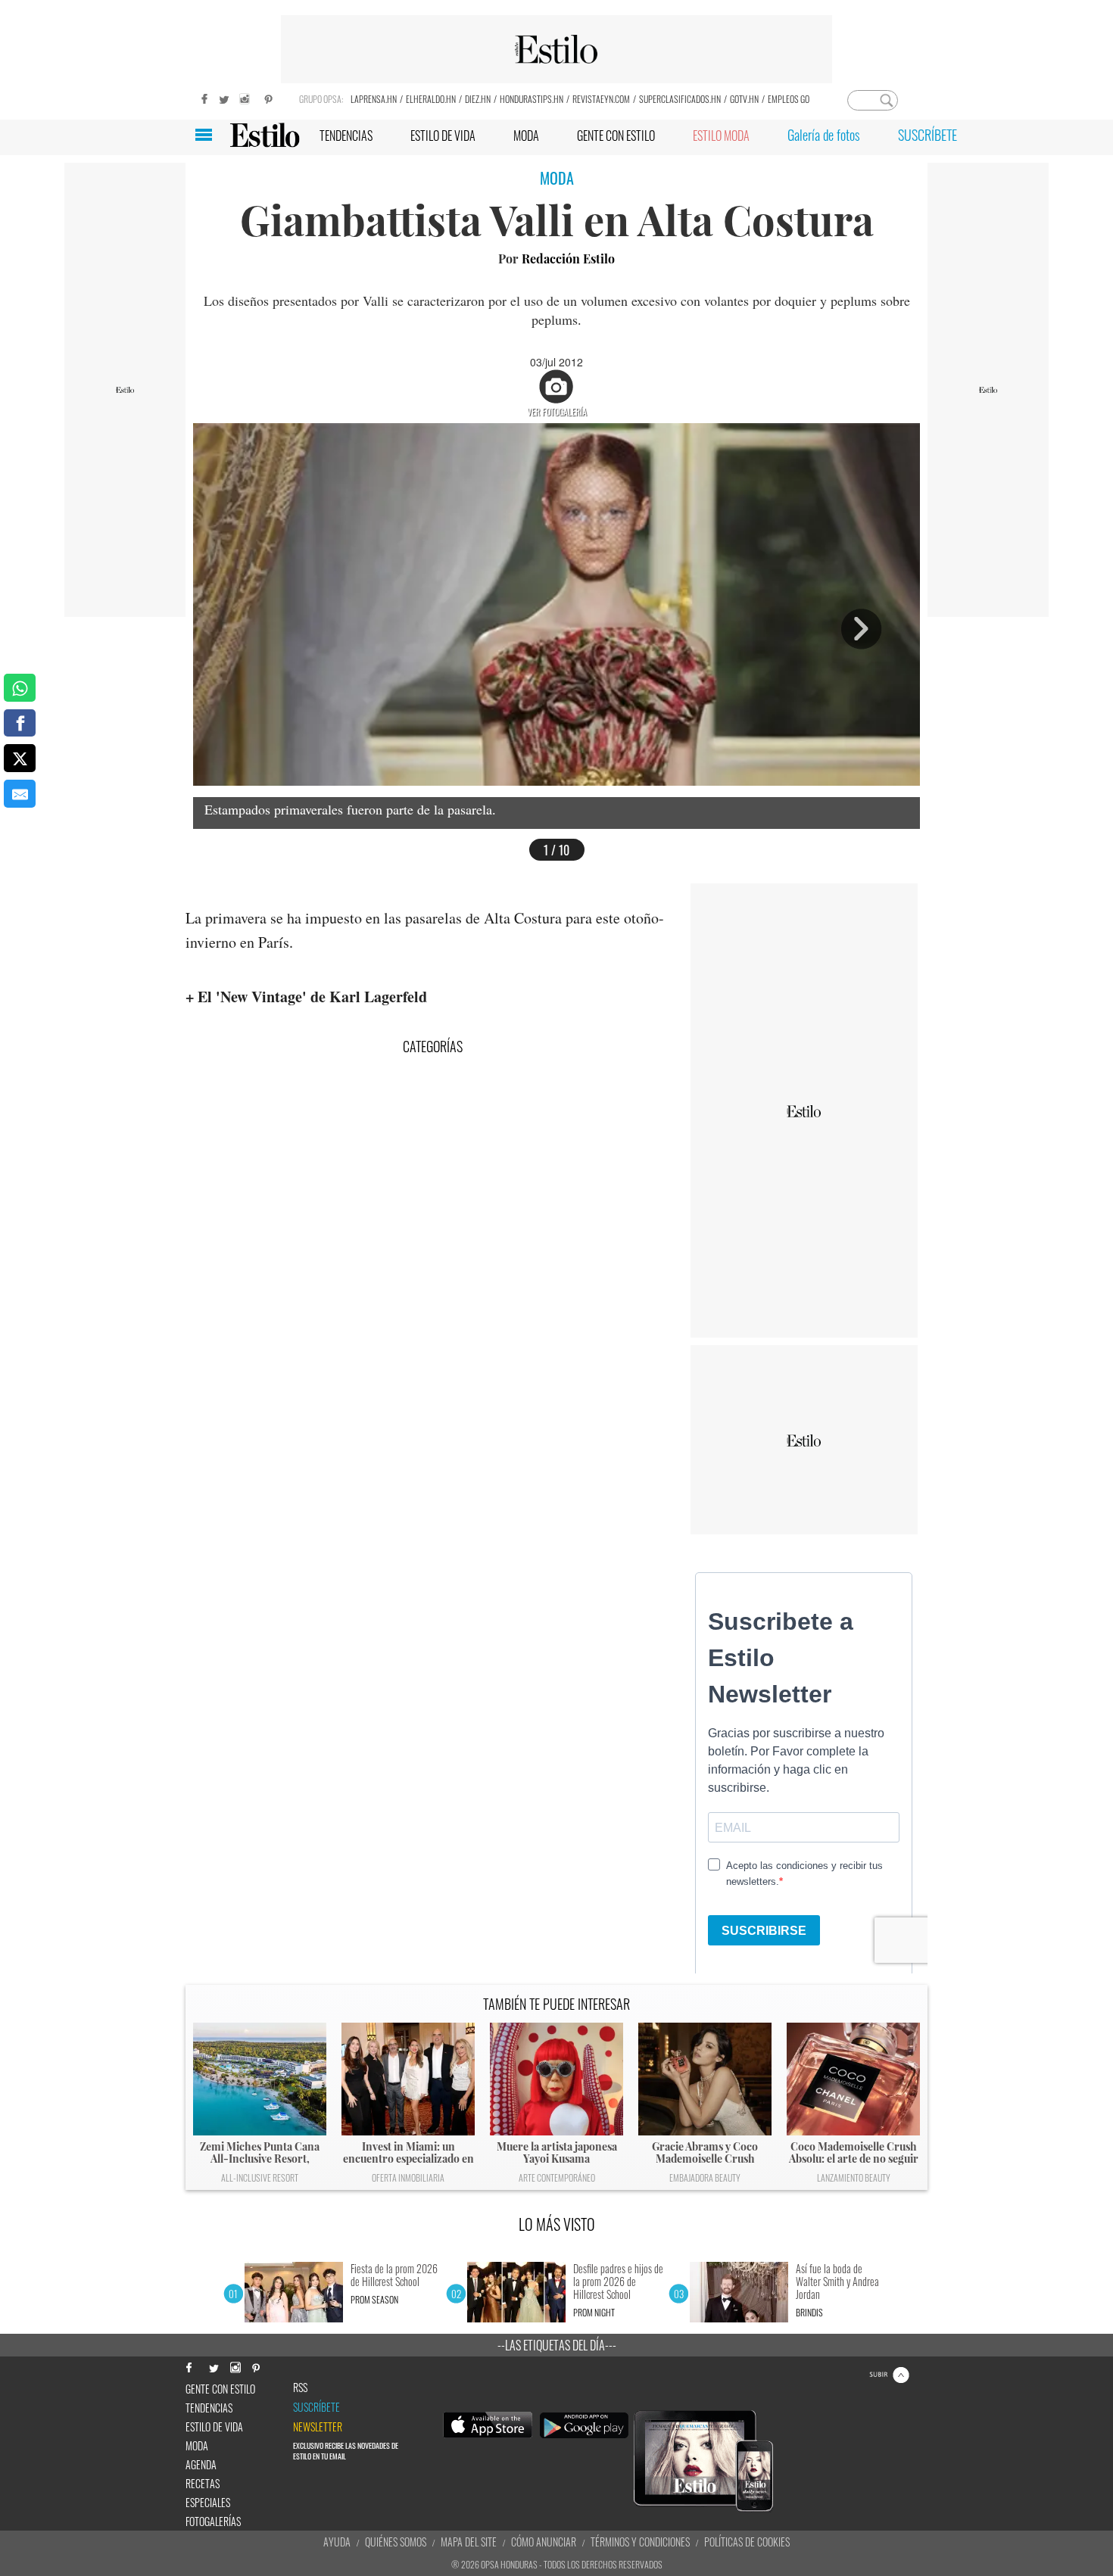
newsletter (318, 2427)
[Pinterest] (269, 97)
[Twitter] (223, 97)
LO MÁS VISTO (557, 2224)
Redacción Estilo (568, 259)
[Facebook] (201, 97)
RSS (300, 2388)
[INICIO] (265, 135)
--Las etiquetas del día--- (557, 2345)
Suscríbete (316, 2407)
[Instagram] (246, 97)
